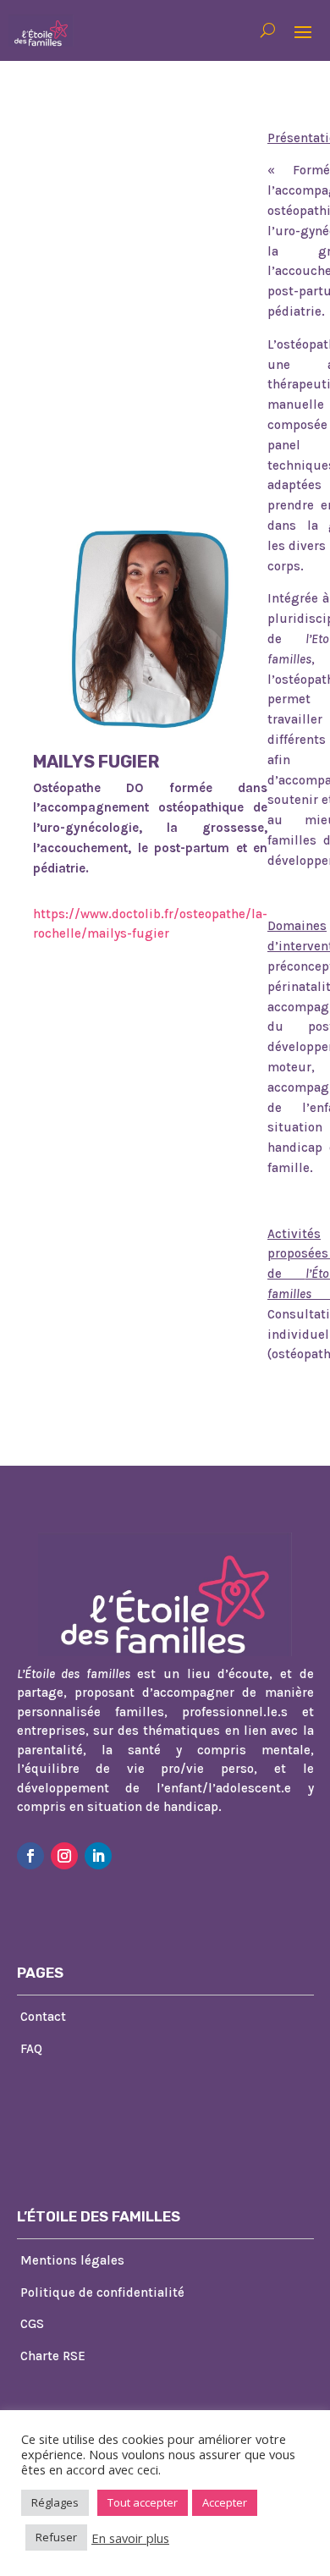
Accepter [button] (225, 2502)
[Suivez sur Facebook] (30, 1856)
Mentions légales (72, 2260)
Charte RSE (53, 2356)
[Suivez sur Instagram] (64, 1856)
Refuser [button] (56, 2537)
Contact (43, 2017)
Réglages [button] (55, 2502)
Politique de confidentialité (102, 2293)
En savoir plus (130, 2538)
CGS (32, 2324)
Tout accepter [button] (143, 2502)
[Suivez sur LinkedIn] (98, 1856)
